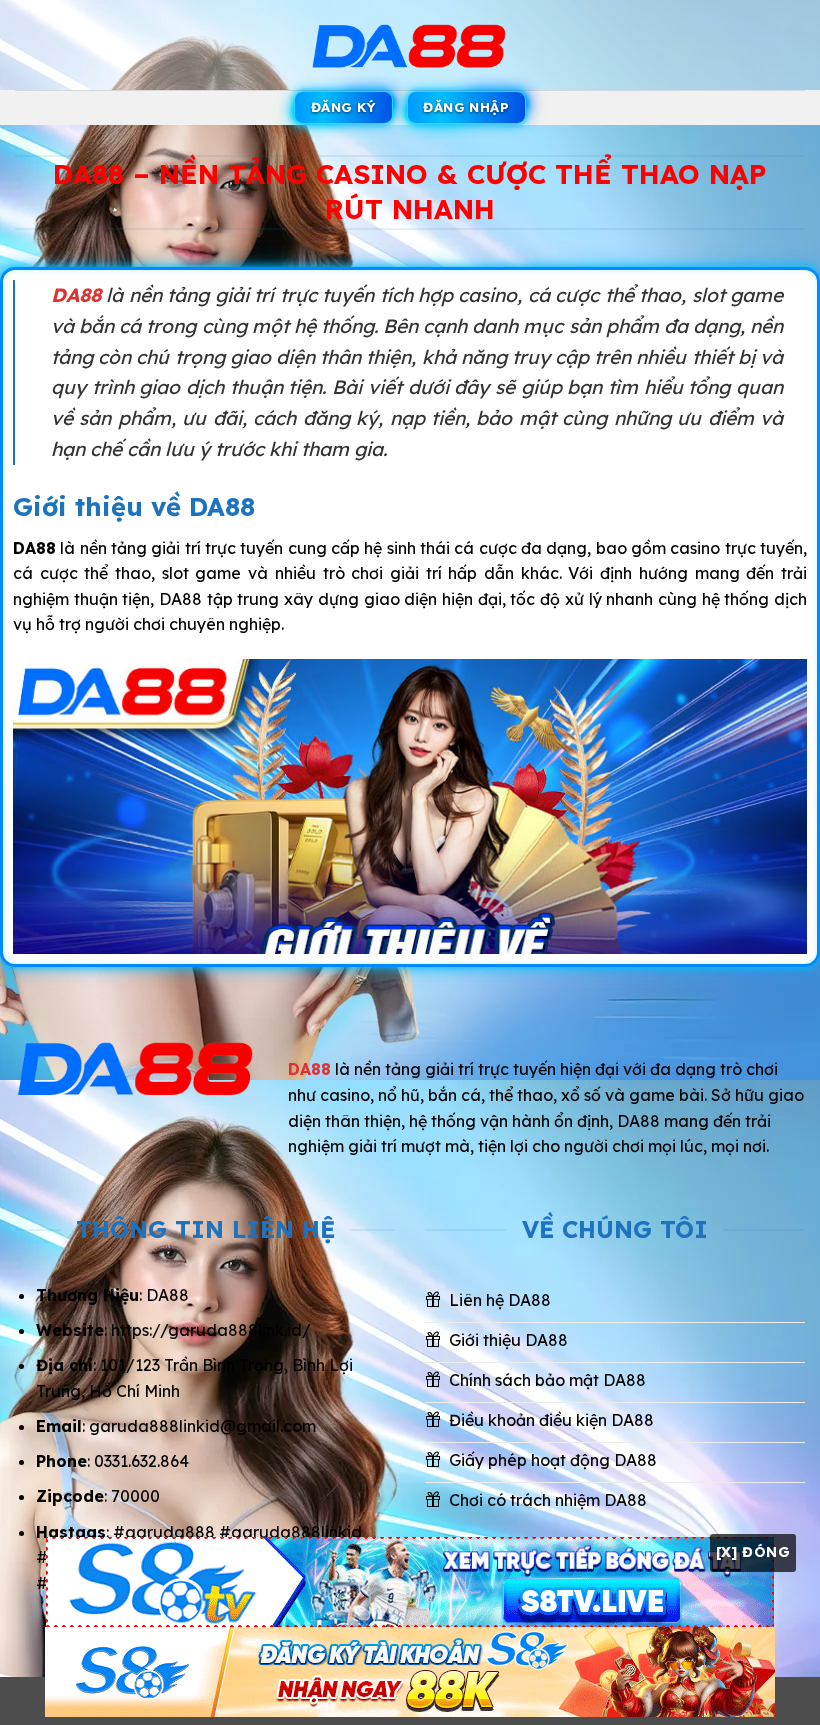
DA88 (76, 295)
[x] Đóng (753, 1552)
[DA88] (410, 45)
